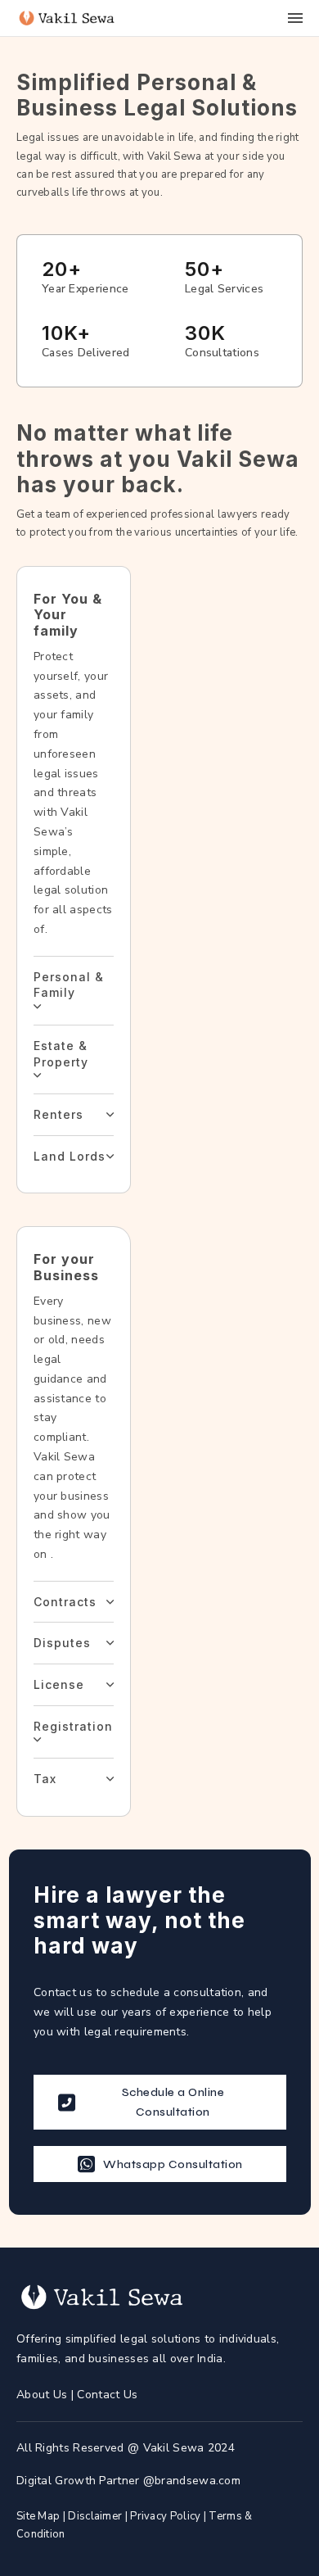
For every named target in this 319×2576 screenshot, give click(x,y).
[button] (74, 990)
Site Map (38, 2516)
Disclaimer (95, 2516)
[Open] (295, 18)
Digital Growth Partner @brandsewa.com (128, 2481)
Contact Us (107, 2395)
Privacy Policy (165, 2516)
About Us (44, 2395)
